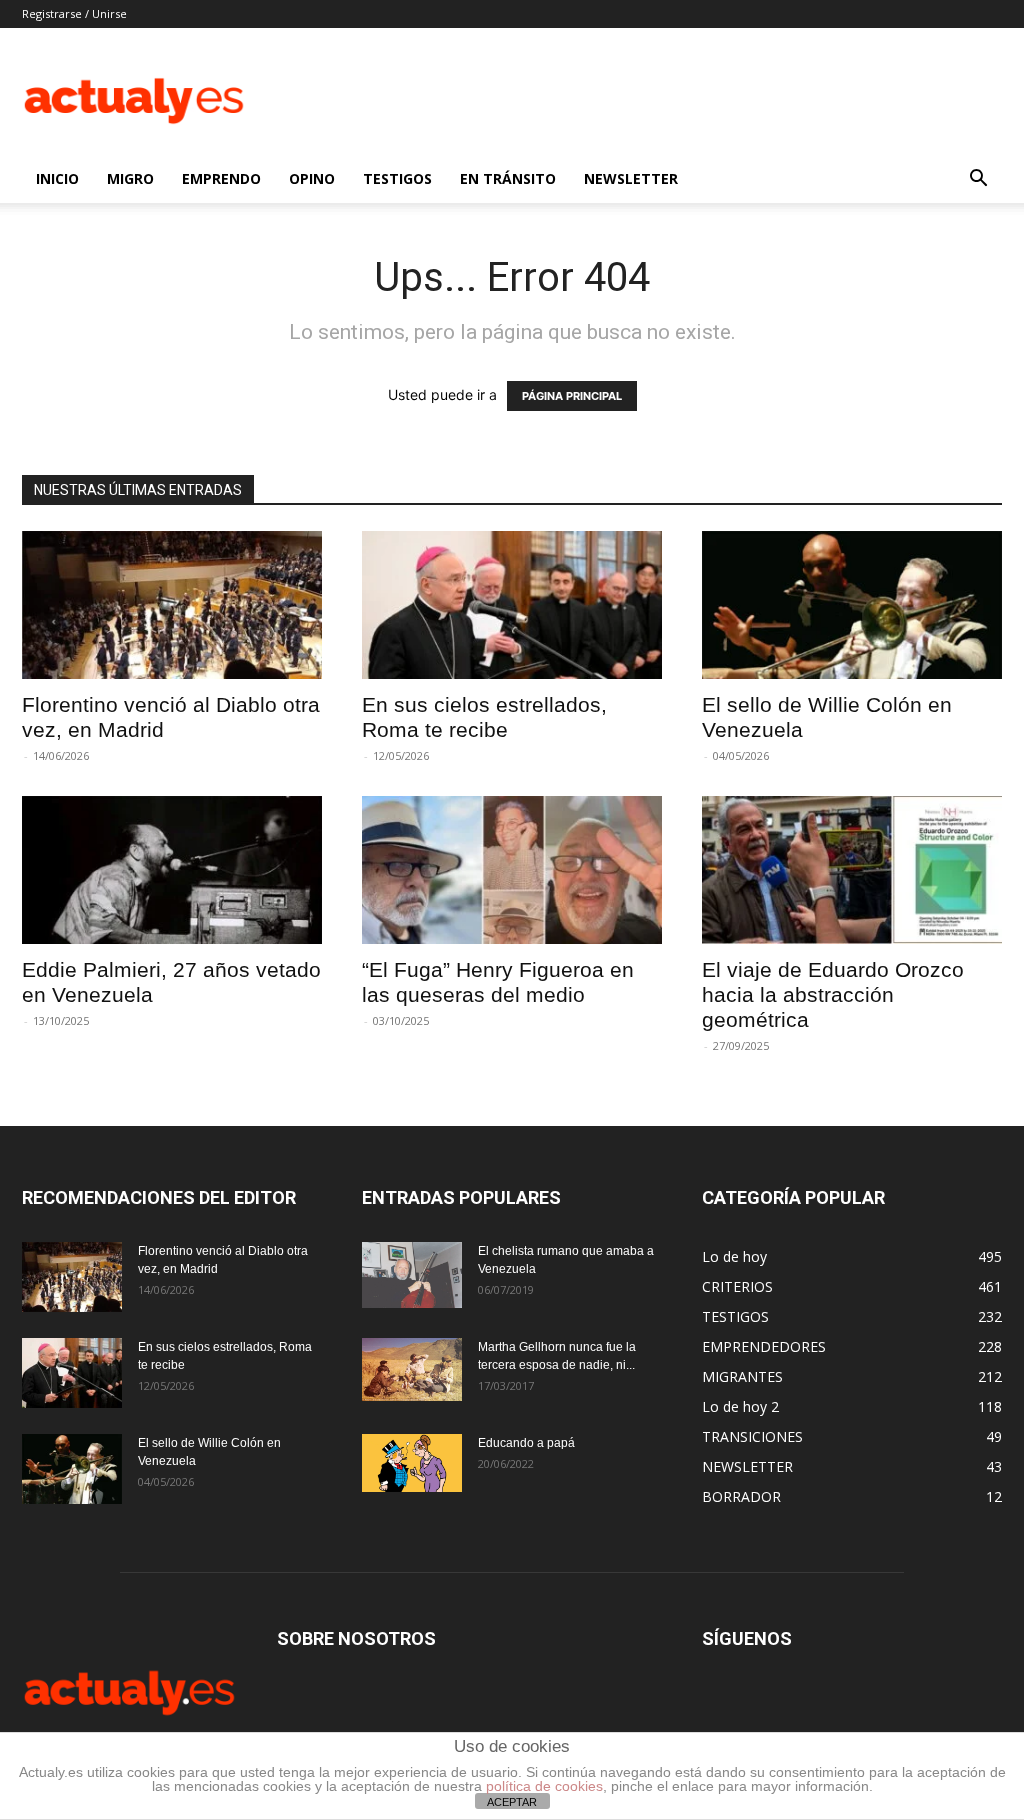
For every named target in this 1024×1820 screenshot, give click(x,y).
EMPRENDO (221, 178)
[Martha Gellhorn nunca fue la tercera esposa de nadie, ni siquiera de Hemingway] (412, 1369)
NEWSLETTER (631, 178)
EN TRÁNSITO (508, 178)
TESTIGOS (397, 178)
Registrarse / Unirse (74, 13)
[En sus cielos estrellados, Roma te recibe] (512, 605)
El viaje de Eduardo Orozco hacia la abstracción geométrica (833, 994)
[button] (978, 180)
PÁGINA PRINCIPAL (572, 396)
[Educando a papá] (412, 1463)
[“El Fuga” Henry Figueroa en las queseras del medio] (512, 870)
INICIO (57, 178)
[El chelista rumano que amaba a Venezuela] (412, 1275)
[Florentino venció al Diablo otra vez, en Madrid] (172, 605)
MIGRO (130, 178)
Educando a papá (526, 1443)
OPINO (312, 178)
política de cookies (544, 1786)
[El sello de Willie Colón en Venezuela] (852, 605)
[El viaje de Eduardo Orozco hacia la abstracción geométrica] (852, 870)
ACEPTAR (512, 1802)
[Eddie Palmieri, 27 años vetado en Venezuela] (172, 870)
